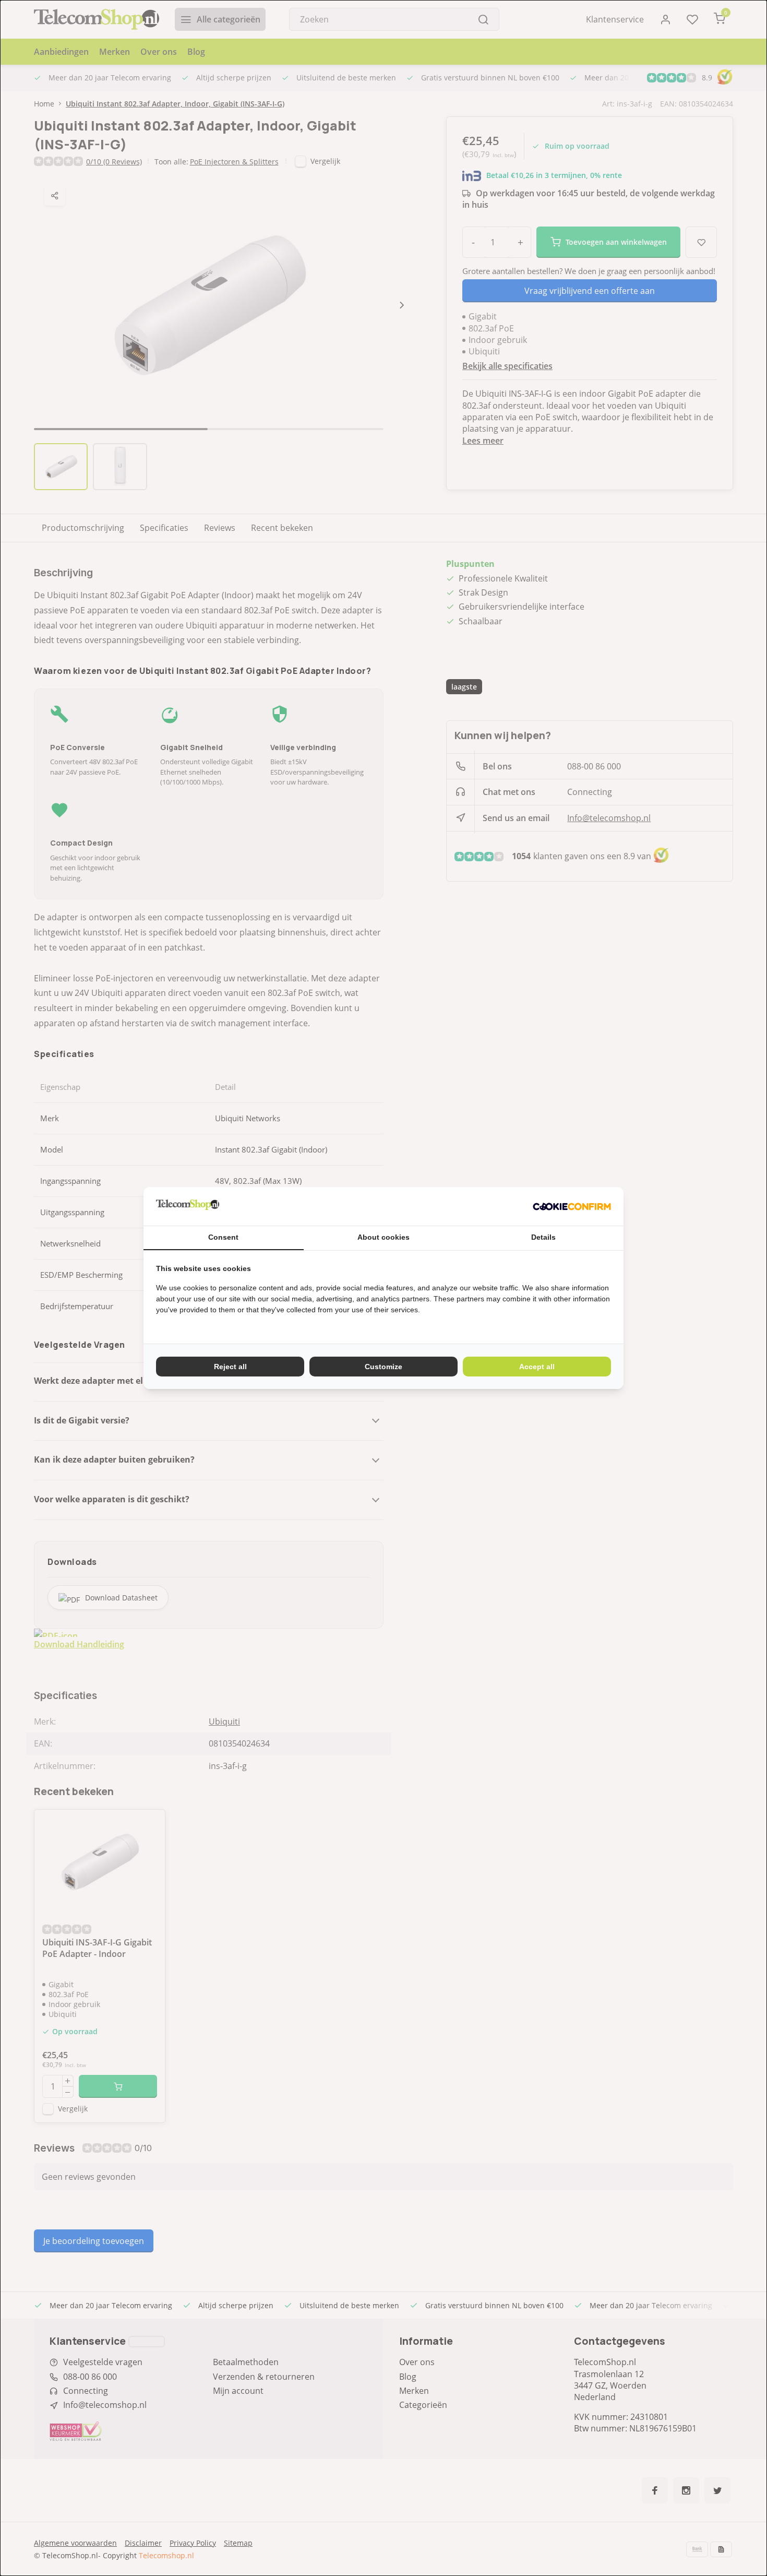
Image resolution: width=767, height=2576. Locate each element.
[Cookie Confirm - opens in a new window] (572, 1206)
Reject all (230, 1367)
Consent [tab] (223, 1237)
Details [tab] (543, 1237)
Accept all (537, 1367)
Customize (383, 1367)
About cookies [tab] (383, 1237)
